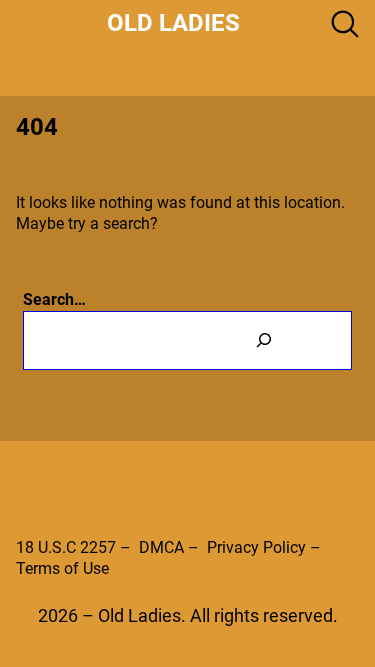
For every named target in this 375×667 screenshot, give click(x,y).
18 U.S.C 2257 (66, 547)
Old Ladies (173, 23)
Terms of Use (62, 568)
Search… (54, 299)
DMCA (161, 547)
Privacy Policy (256, 547)
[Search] (264, 340)
